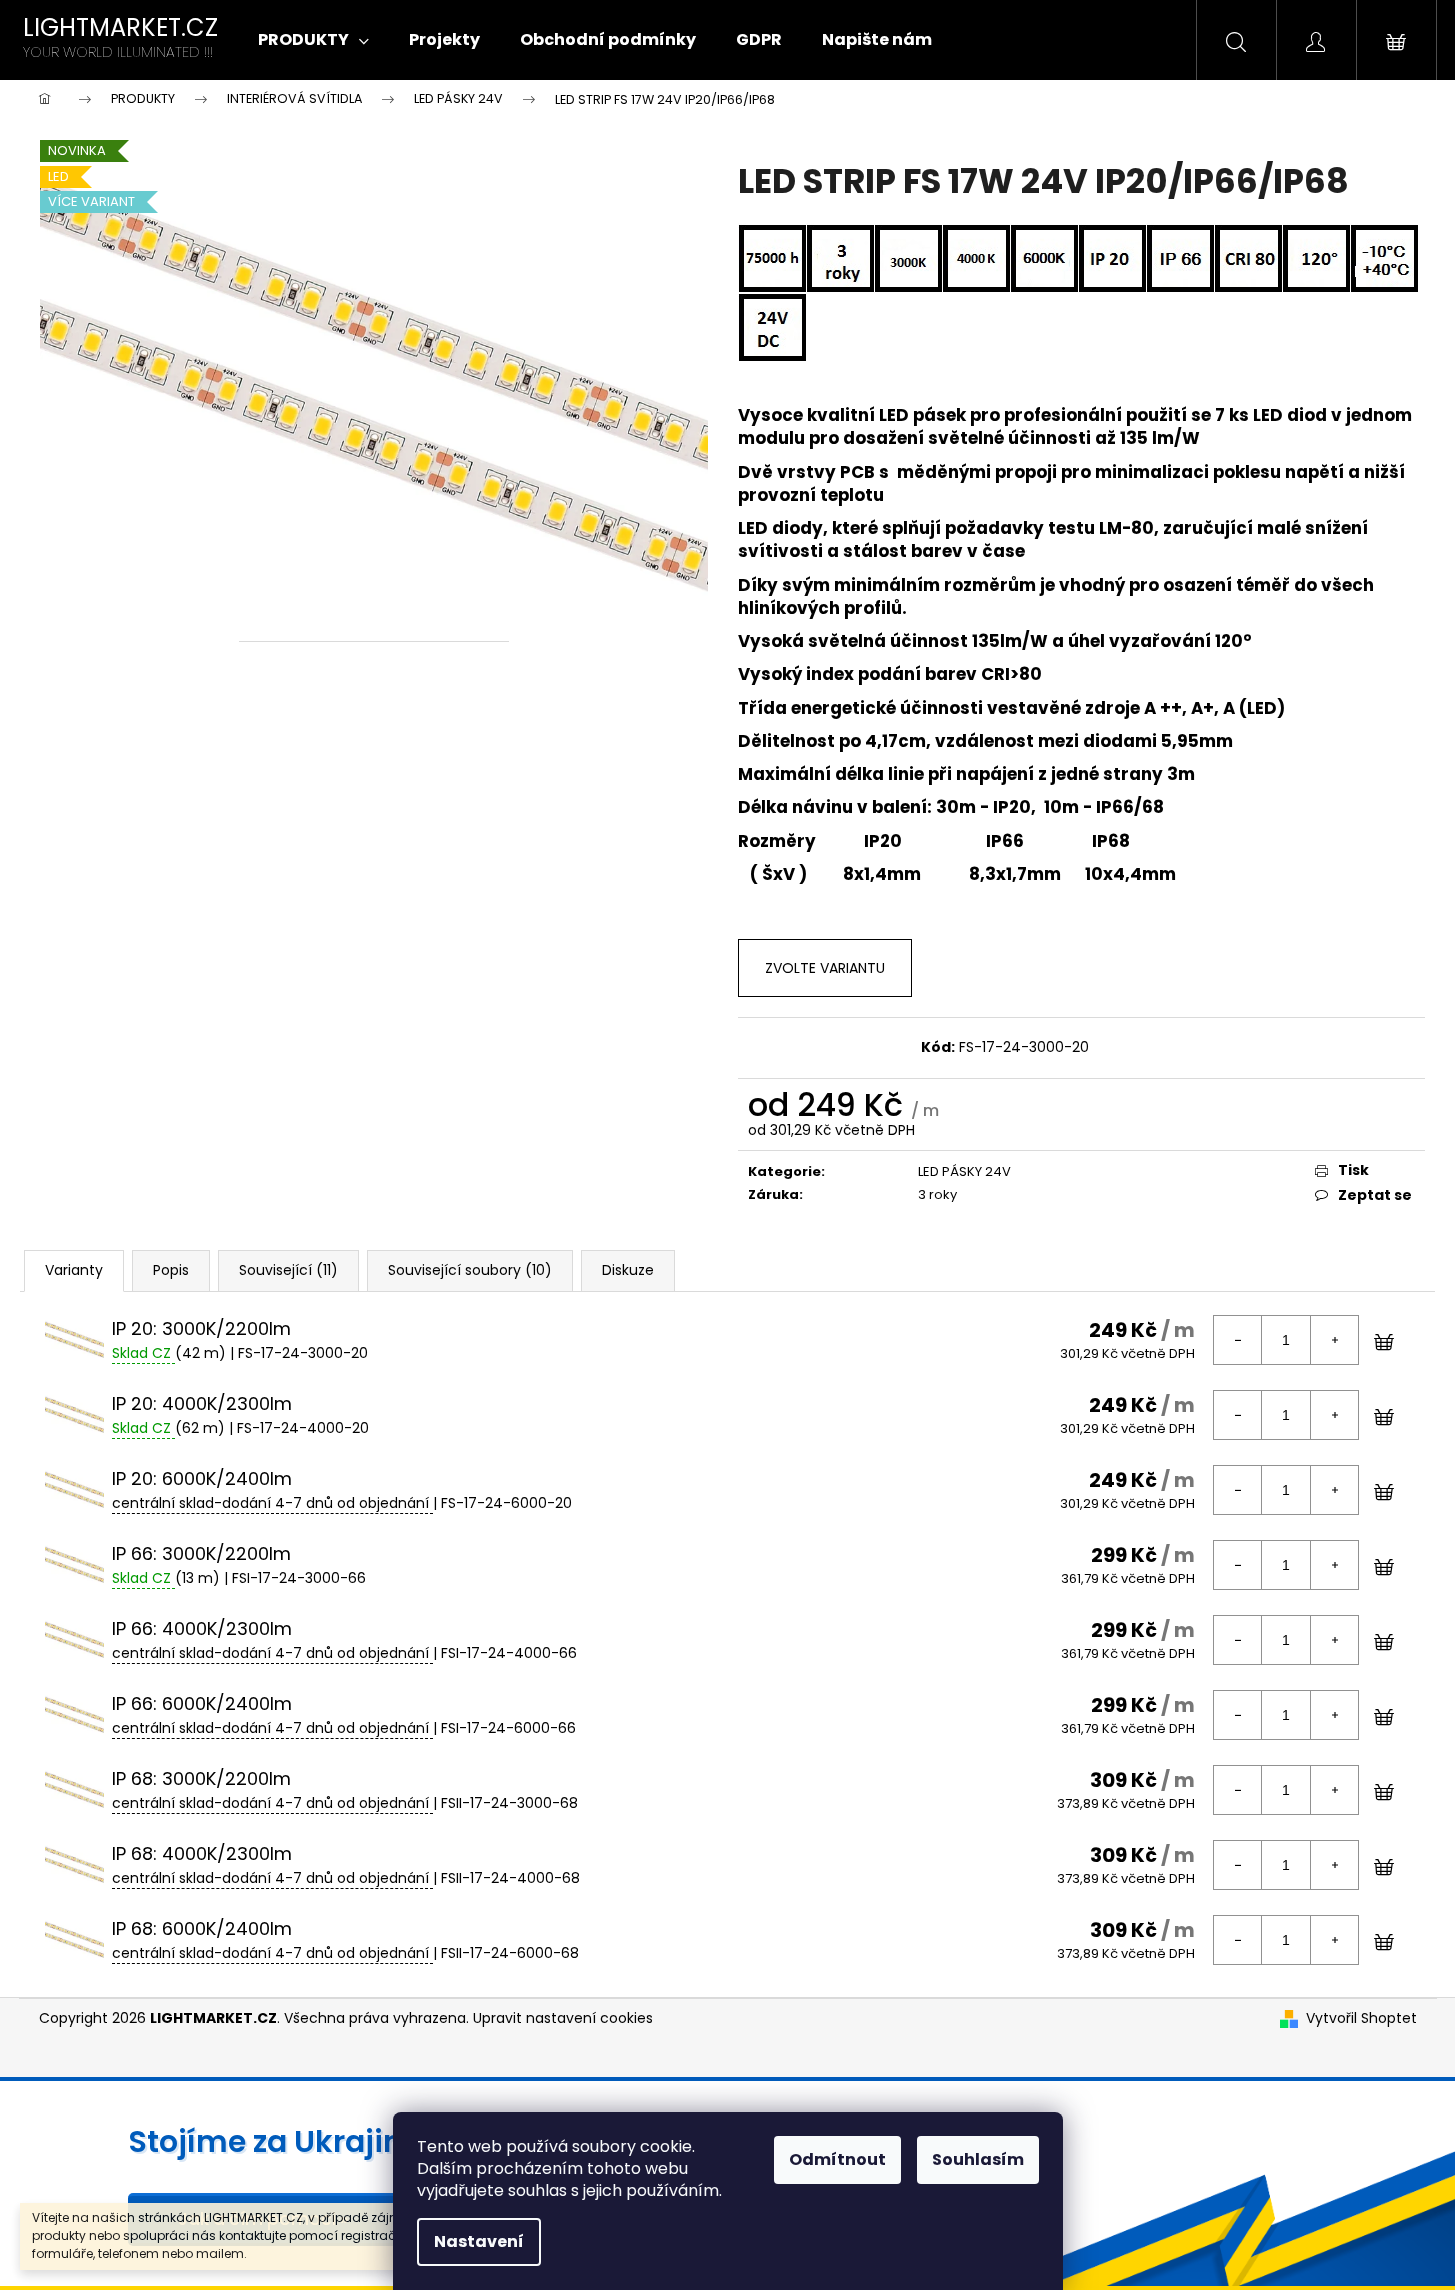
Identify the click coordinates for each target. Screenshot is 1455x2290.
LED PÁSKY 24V (964, 1171)
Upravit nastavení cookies (563, 2018)
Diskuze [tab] (628, 1270)
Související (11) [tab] (288, 1270)
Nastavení (479, 2241)
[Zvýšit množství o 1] (1334, 1340)
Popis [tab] (171, 1270)
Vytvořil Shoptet (1361, 2018)
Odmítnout (837, 2159)
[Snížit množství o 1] (1238, 1340)
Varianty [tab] (74, 1270)
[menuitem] (313, 40)
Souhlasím (978, 2159)
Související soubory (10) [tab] (470, 1270)
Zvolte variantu (825, 968)
